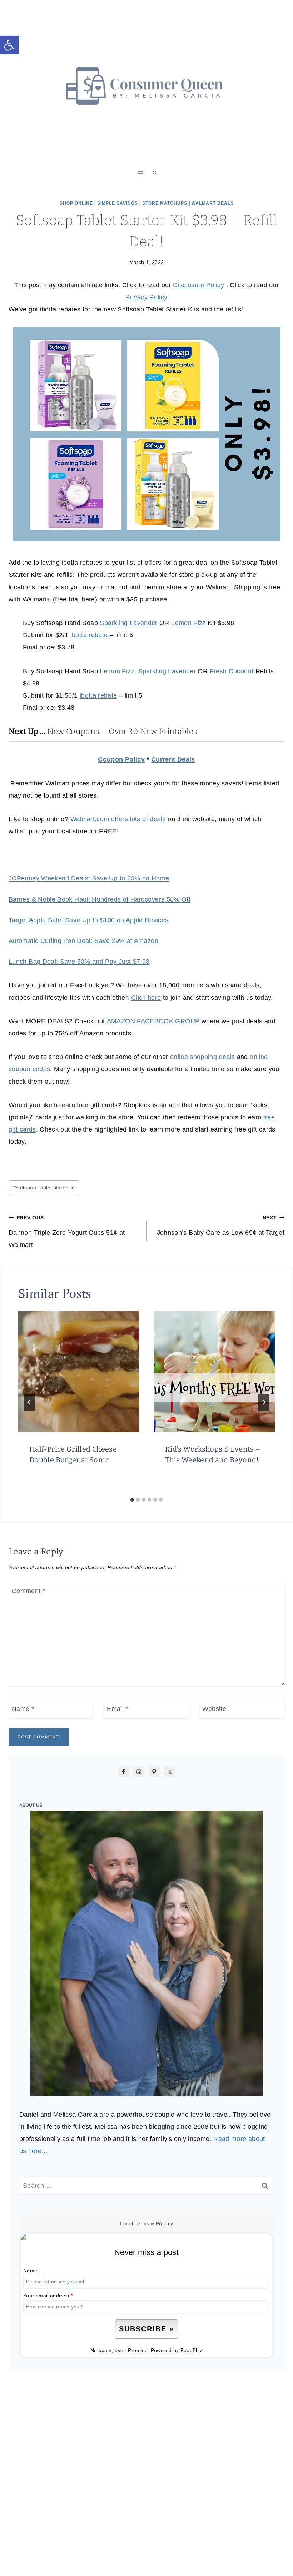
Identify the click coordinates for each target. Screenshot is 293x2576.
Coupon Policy (121, 759)
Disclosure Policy (199, 285)
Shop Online (76, 203)
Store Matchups (165, 203)
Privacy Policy (146, 297)
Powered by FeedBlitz (177, 2350)
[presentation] (79, 1372)
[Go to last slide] (29, 1402)
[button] (9, 45)
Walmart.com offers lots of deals (118, 819)
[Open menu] (141, 173)
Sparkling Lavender (128, 623)
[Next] (264, 1402)
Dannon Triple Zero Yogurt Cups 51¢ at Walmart (67, 1232)
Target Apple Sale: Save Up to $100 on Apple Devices (88, 920)
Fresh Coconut (232, 671)
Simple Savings (118, 203)
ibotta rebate (89, 635)
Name (23, 1709)
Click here (146, 998)
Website (214, 1709)
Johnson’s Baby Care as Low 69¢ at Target (221, 1225)
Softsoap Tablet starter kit (44, 1188)
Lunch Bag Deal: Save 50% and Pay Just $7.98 (79, 962)
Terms (142, 2223)
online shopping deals (203, 1057)
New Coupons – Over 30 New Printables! (124, 731)
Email (118, 1709)
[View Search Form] (155, 173)
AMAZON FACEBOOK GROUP (153, 1021)
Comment (28, 1591)
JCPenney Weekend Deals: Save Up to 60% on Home (89, 878)
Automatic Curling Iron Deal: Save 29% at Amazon (83, 941)
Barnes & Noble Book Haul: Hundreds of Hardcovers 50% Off (100, 899)
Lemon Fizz (188, 623)
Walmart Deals (213, 203)
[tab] (132, 1500)
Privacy (165, 2223)
